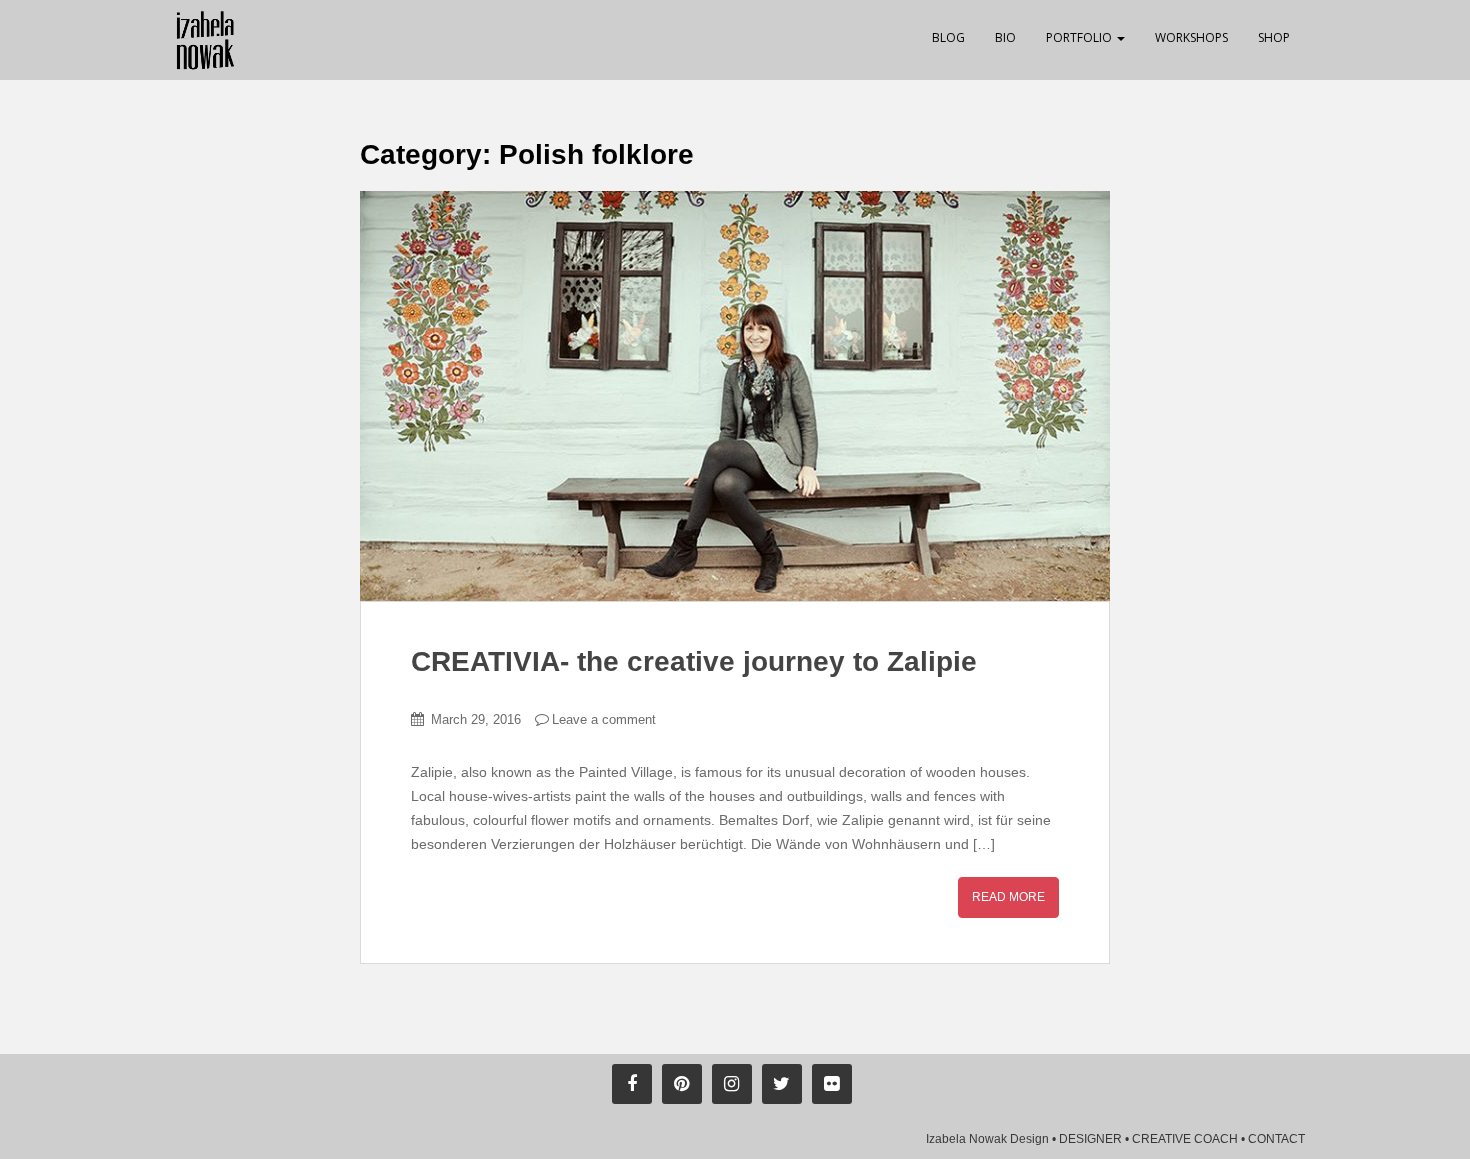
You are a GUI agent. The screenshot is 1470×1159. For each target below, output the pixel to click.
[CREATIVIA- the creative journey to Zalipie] (735, 396)
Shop (1274, 37)
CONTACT (1276, 1139)
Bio (1005, 37)
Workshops (1191, 37)
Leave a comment (604, 719)
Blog (948, 37)
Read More (1008, 897)
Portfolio (1080, 37)
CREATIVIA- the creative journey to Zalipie (694, 661)
